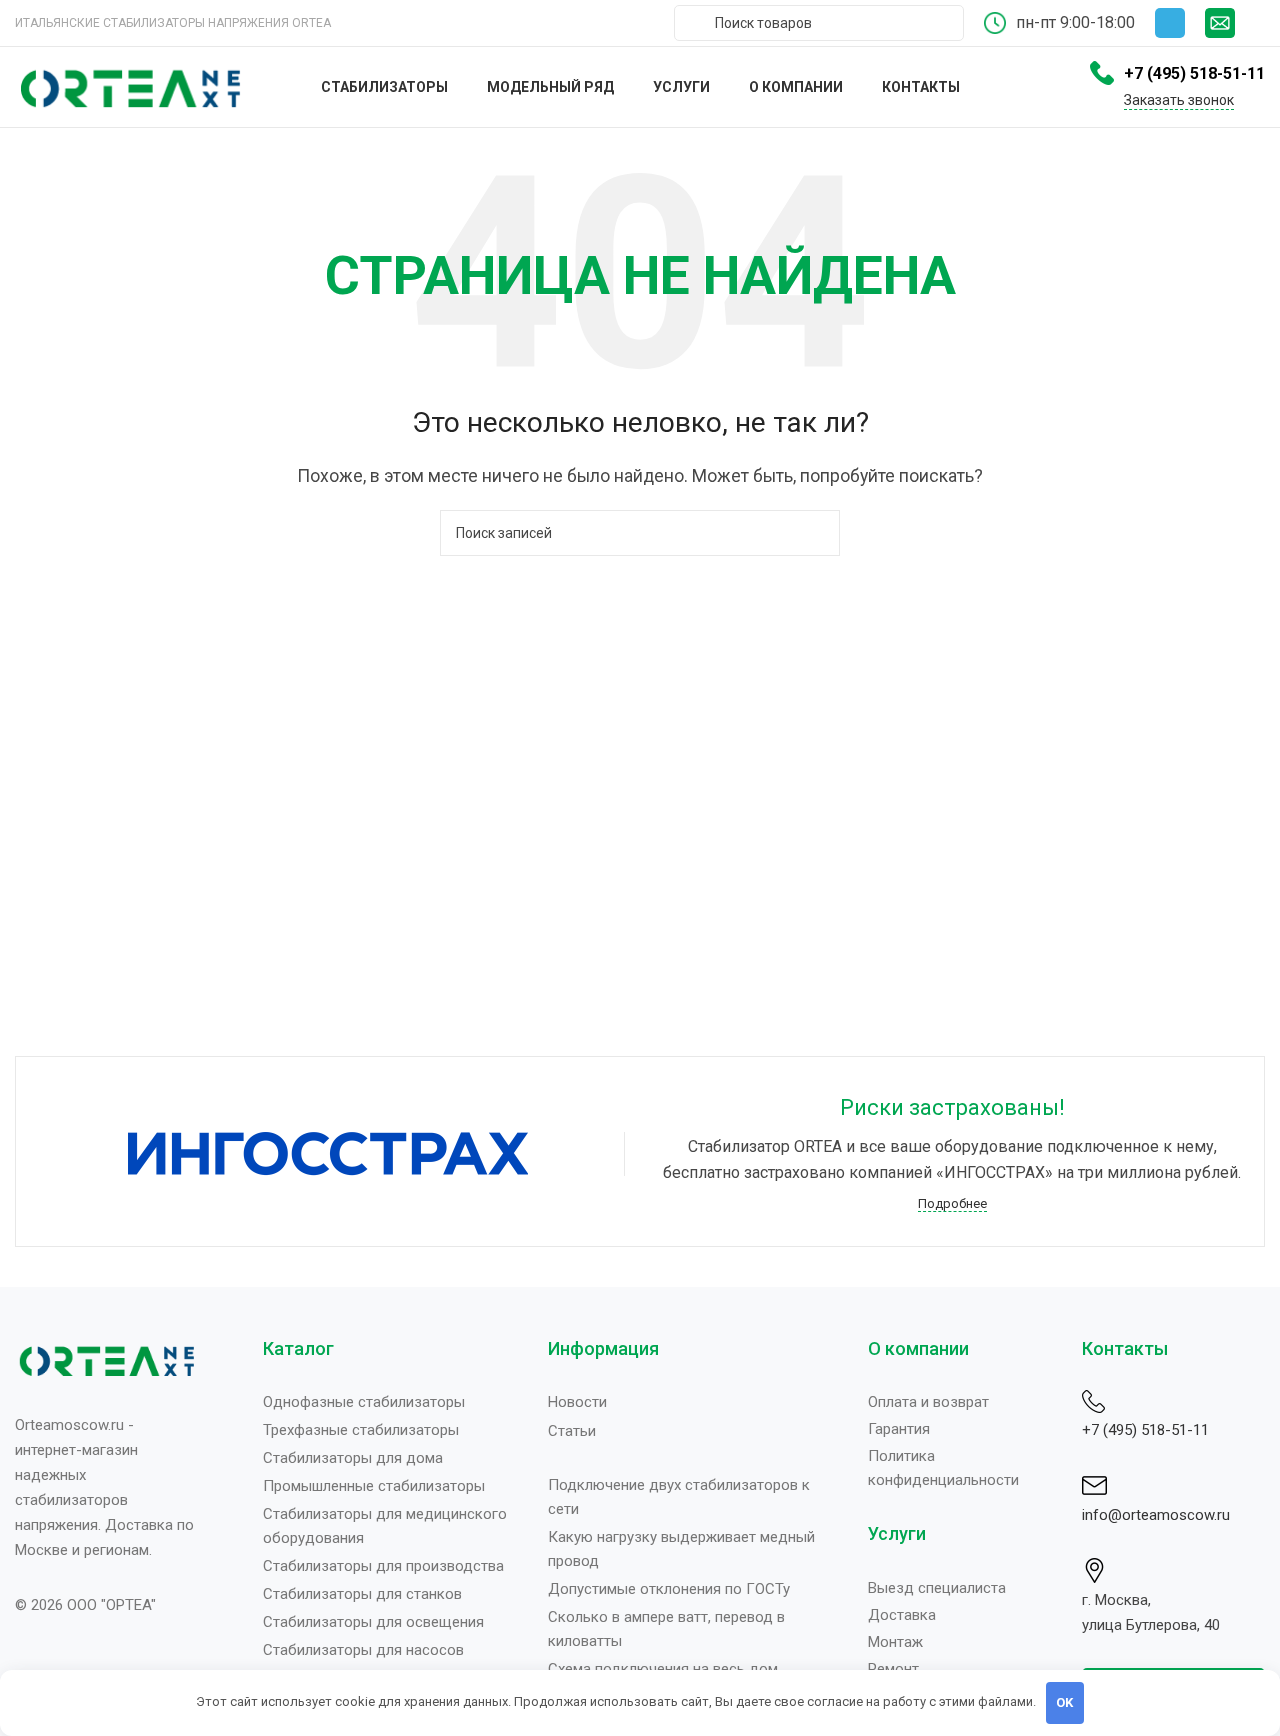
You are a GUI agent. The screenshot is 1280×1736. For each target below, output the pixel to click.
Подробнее (952, 1203)
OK (1064, 1702)
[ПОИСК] (817, 533)
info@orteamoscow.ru (1156, 1515)
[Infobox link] (1235, 23)
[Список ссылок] (390, 1402)
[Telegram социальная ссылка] (1170, 23)
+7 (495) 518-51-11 (1145, 1430)
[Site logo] (130, 85)
